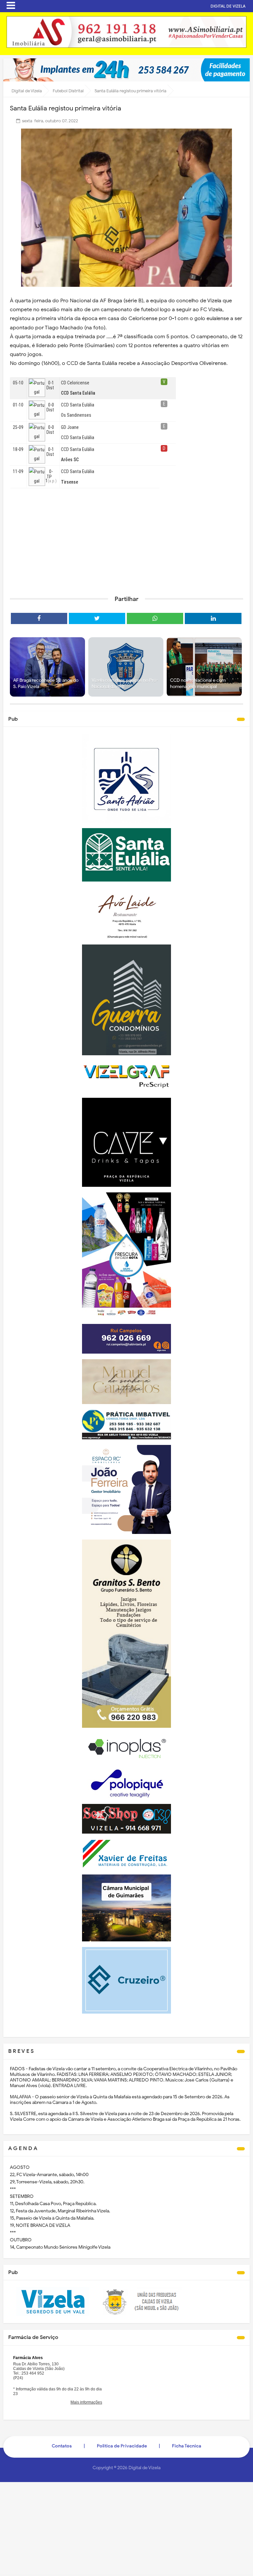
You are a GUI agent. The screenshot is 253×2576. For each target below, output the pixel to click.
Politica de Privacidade (122, 2446)
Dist (50, 388)
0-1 (51, 383)
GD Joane (70, 427)
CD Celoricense (75, 383)
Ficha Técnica (187, 2446)
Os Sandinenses (76, 415)
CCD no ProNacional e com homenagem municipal (198, 684)
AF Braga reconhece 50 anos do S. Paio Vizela (46, 684)
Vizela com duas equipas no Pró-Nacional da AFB (125, 684)
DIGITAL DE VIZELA (228, 6)
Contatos (62, 2446)
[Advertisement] (126, 539)
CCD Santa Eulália (78, 405)
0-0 (51, 405)
